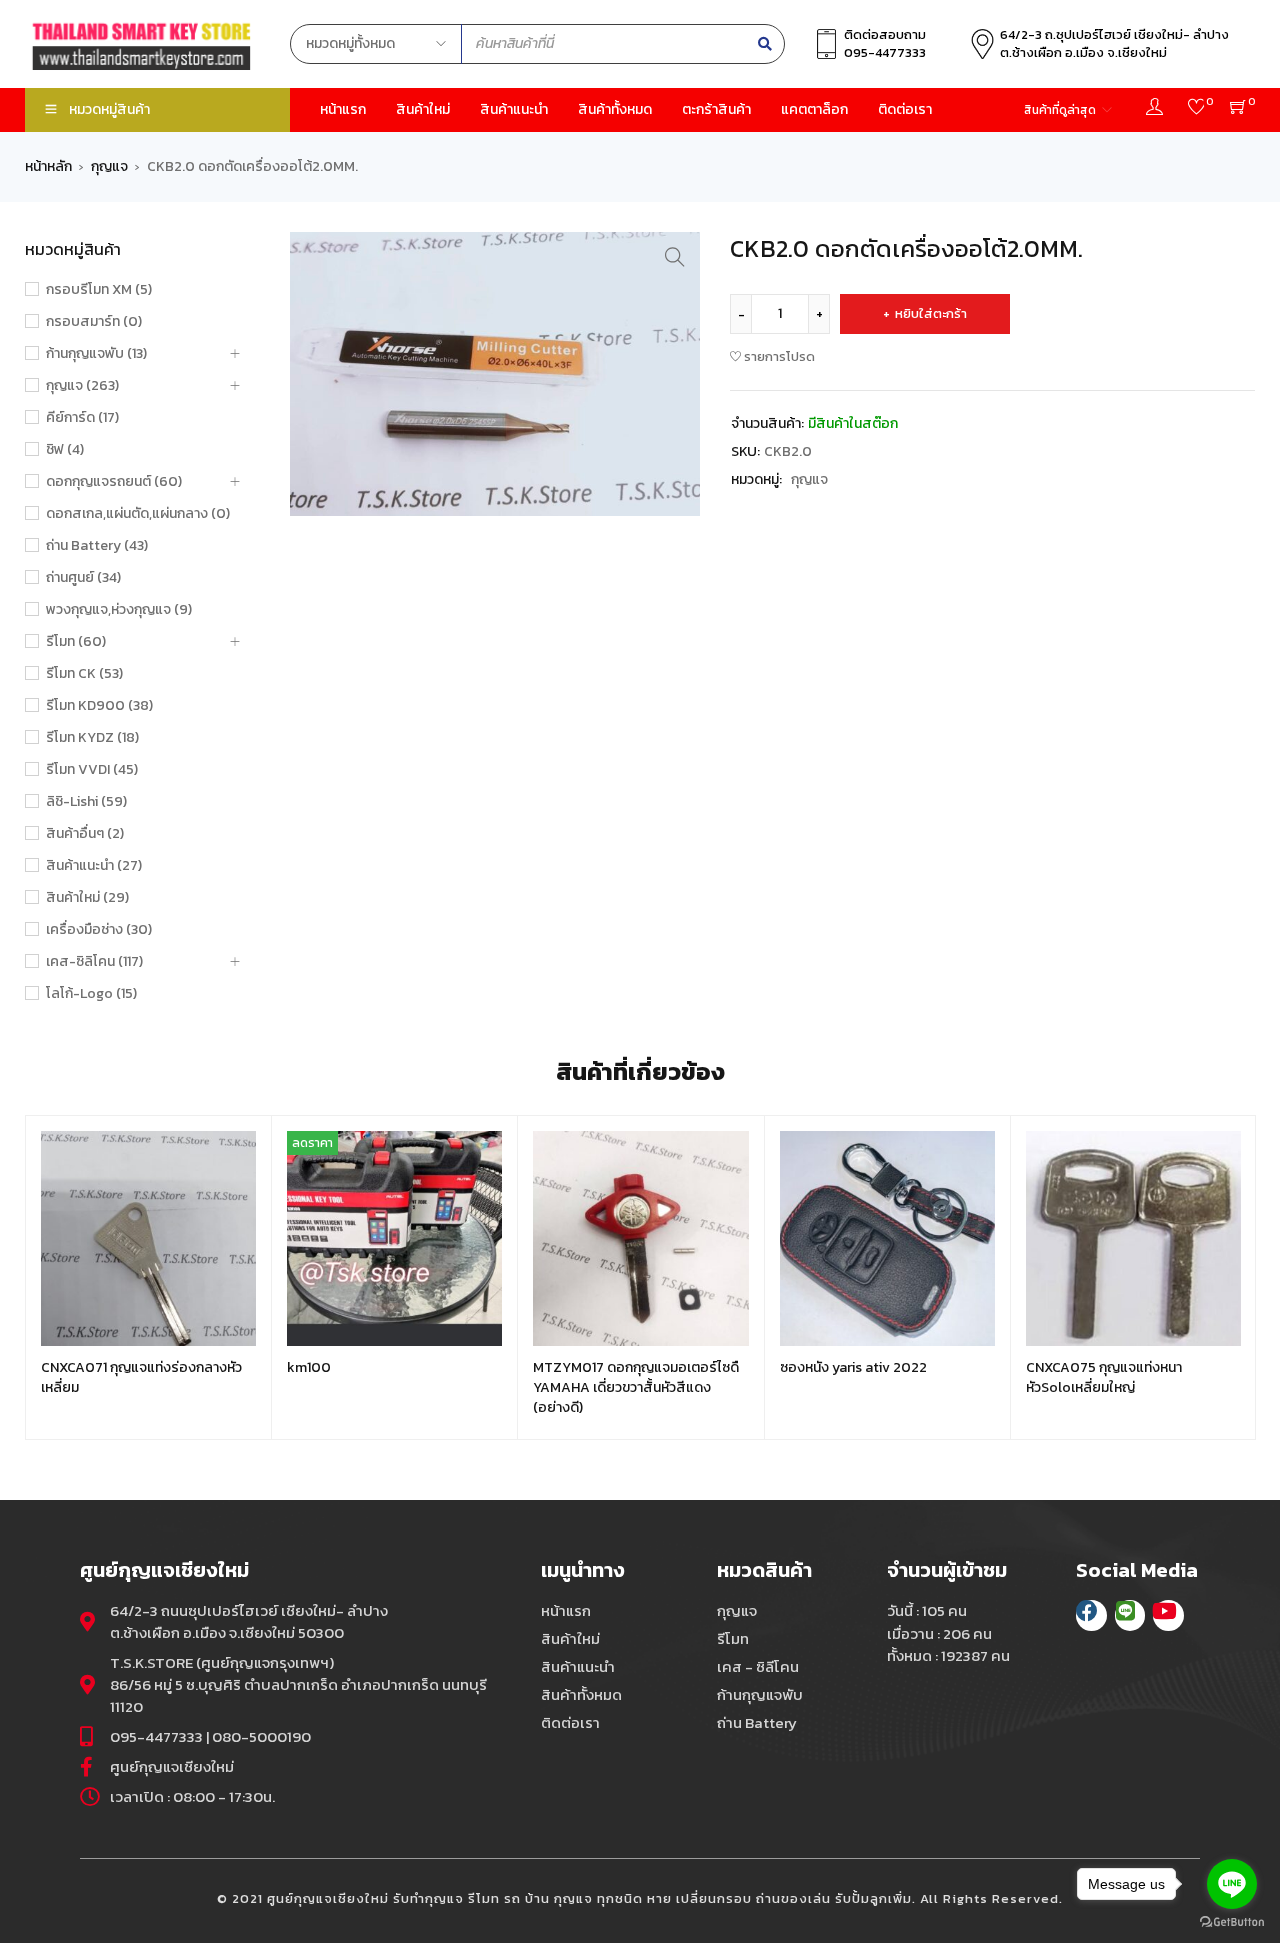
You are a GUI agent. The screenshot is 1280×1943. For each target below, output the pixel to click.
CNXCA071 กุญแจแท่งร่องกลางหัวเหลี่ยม (141, 1377)
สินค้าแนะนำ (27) (94, 866)
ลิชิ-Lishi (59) (86, 802)
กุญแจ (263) (82, 386)
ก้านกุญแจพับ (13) (96, 354)
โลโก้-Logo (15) (91, 994)
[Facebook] (1091, 1615)
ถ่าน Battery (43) (97, 546)
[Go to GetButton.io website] (1232, 1922)
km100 (309, 1367)
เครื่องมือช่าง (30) (99, 930)
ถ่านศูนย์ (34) (83, 578)
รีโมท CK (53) (84, 674)
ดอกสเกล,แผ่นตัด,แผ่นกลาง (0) (138, 514)
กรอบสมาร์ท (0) (94, 322)
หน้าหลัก (48, 167)
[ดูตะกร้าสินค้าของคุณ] (1238, 109)
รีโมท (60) (76, 642)
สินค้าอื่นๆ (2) (85, 834)
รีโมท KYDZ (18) (92, 738)
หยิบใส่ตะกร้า (931, 313)
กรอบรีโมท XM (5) (99, 290)
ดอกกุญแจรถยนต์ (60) (114, 482)
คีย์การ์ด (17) (82, 418)
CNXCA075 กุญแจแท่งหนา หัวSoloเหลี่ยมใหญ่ (1104, 1377)
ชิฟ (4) (65, 450)
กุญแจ (109, 167)
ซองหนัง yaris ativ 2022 (853, 1367)
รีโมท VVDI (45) (92, 770)
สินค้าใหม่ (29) (87, 898)
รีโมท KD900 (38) (99, 706)
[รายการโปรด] (1196, 109)
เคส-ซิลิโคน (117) (94, 962)
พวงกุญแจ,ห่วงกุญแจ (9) (119, 610)
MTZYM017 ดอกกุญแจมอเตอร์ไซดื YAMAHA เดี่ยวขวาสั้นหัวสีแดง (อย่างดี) (636, 1387)
